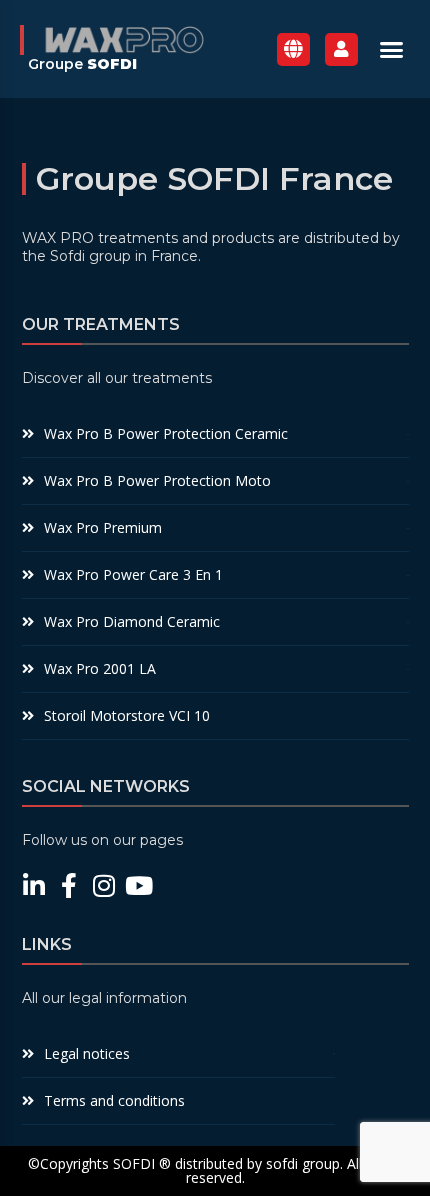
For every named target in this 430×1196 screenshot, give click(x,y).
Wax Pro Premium (103, 527)
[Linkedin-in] (34, 885)
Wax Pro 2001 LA (100, 668)
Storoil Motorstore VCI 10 (127, 715)
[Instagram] (104, 885)
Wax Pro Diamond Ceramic (132, 621)
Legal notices (87, 1053)
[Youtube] (139, 885)
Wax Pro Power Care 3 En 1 (133, 574)
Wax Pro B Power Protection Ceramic (166, 433)
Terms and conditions (114, 1100)
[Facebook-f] (69, 885)
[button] (392, 49)
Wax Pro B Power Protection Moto (157, 480)
